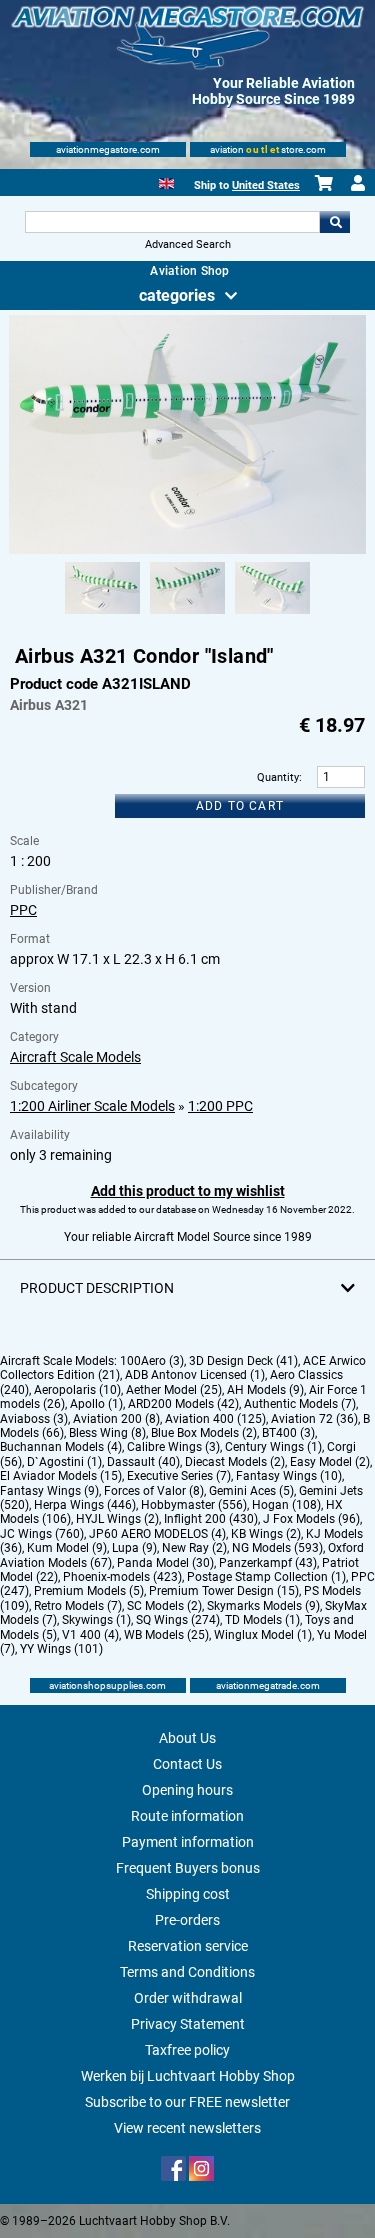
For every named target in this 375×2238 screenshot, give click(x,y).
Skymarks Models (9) (263, 1606)
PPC (23, 910)
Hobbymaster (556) (194, 1505)
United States (266, 185)
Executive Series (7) (179, 1476)
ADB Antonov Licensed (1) (195, 1375)
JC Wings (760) (42, 1534)
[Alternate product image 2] (187, 615)
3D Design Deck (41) (243, 1361)
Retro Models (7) (78, 1606)
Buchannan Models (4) (61, 1447)
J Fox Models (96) (311, 1519)
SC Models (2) (164, 1606)
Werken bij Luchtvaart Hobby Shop (188, 2076)
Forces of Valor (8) (154, 1491)
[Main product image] (187, 550)
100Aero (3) (152, 1361)
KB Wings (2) (266, 1534)
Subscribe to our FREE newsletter (187, 2102)
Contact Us (187, 1764)
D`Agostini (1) (64, 1462)
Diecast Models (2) (235, 1462)
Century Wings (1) (273, 1447)
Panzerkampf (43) (268, 1563)
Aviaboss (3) (34, 1419)
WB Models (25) (166, 1635)
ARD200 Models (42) (183, 1404)
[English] (166, 181)
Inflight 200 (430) (211, 1519)
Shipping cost (188, 1894)
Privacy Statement (188, 2024)
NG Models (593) (277, 1548)
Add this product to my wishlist (188, 1191)
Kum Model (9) (67, 1548)
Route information (187, 1816)
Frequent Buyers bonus (188, 1868)
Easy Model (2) (330, 1462)
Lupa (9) (134, 1548)
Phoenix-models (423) (122, 1577)
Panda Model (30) (165, 1563)
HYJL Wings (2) (117, 1519)
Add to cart (240, 806)
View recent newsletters (187, 2128)
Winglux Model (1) (263, 1635)
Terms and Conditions (187, 1972)
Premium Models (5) (89, 1591)
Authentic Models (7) (300, 1404)
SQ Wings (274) (178, 1620)
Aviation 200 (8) (116, 1419)
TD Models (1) (262, 1620)
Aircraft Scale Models (75, 1057)
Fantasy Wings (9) (49, 1491)
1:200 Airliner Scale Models (92, 1106)
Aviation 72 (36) (314, 1419)
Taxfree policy (187, 2050)
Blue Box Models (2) (204, 1433)
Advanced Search (188, 244)
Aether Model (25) (174, 1390)
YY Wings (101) (61, 1649)
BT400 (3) (288, 1433)
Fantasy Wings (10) (289, 1476)
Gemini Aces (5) (251, 1491)
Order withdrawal (188, 1998)
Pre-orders (187, 1920)
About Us (187, 1738)
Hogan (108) (286, 1505)
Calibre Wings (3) (173, 1447)
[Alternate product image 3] (272, 615)
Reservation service (188, 1946)
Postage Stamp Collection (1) (266, 1577)
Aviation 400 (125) (215, 1419)
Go (335, 222)
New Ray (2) (194, 1548)
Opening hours (187, 1790)
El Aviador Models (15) (61, 1476)
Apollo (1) (96, 1404)
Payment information (188, 1842)
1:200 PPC (220, 1106)
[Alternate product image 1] (102, 615)
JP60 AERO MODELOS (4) (157, 1534)
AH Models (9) (265, 1390)
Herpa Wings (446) (85, 1505)
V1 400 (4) (90, 1635)
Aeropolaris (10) (77, 1390)
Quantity (278, 777)
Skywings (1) (96, 1620)
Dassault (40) (143, 1462)
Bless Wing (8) (107, 1433)
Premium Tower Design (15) (224, 1591)
